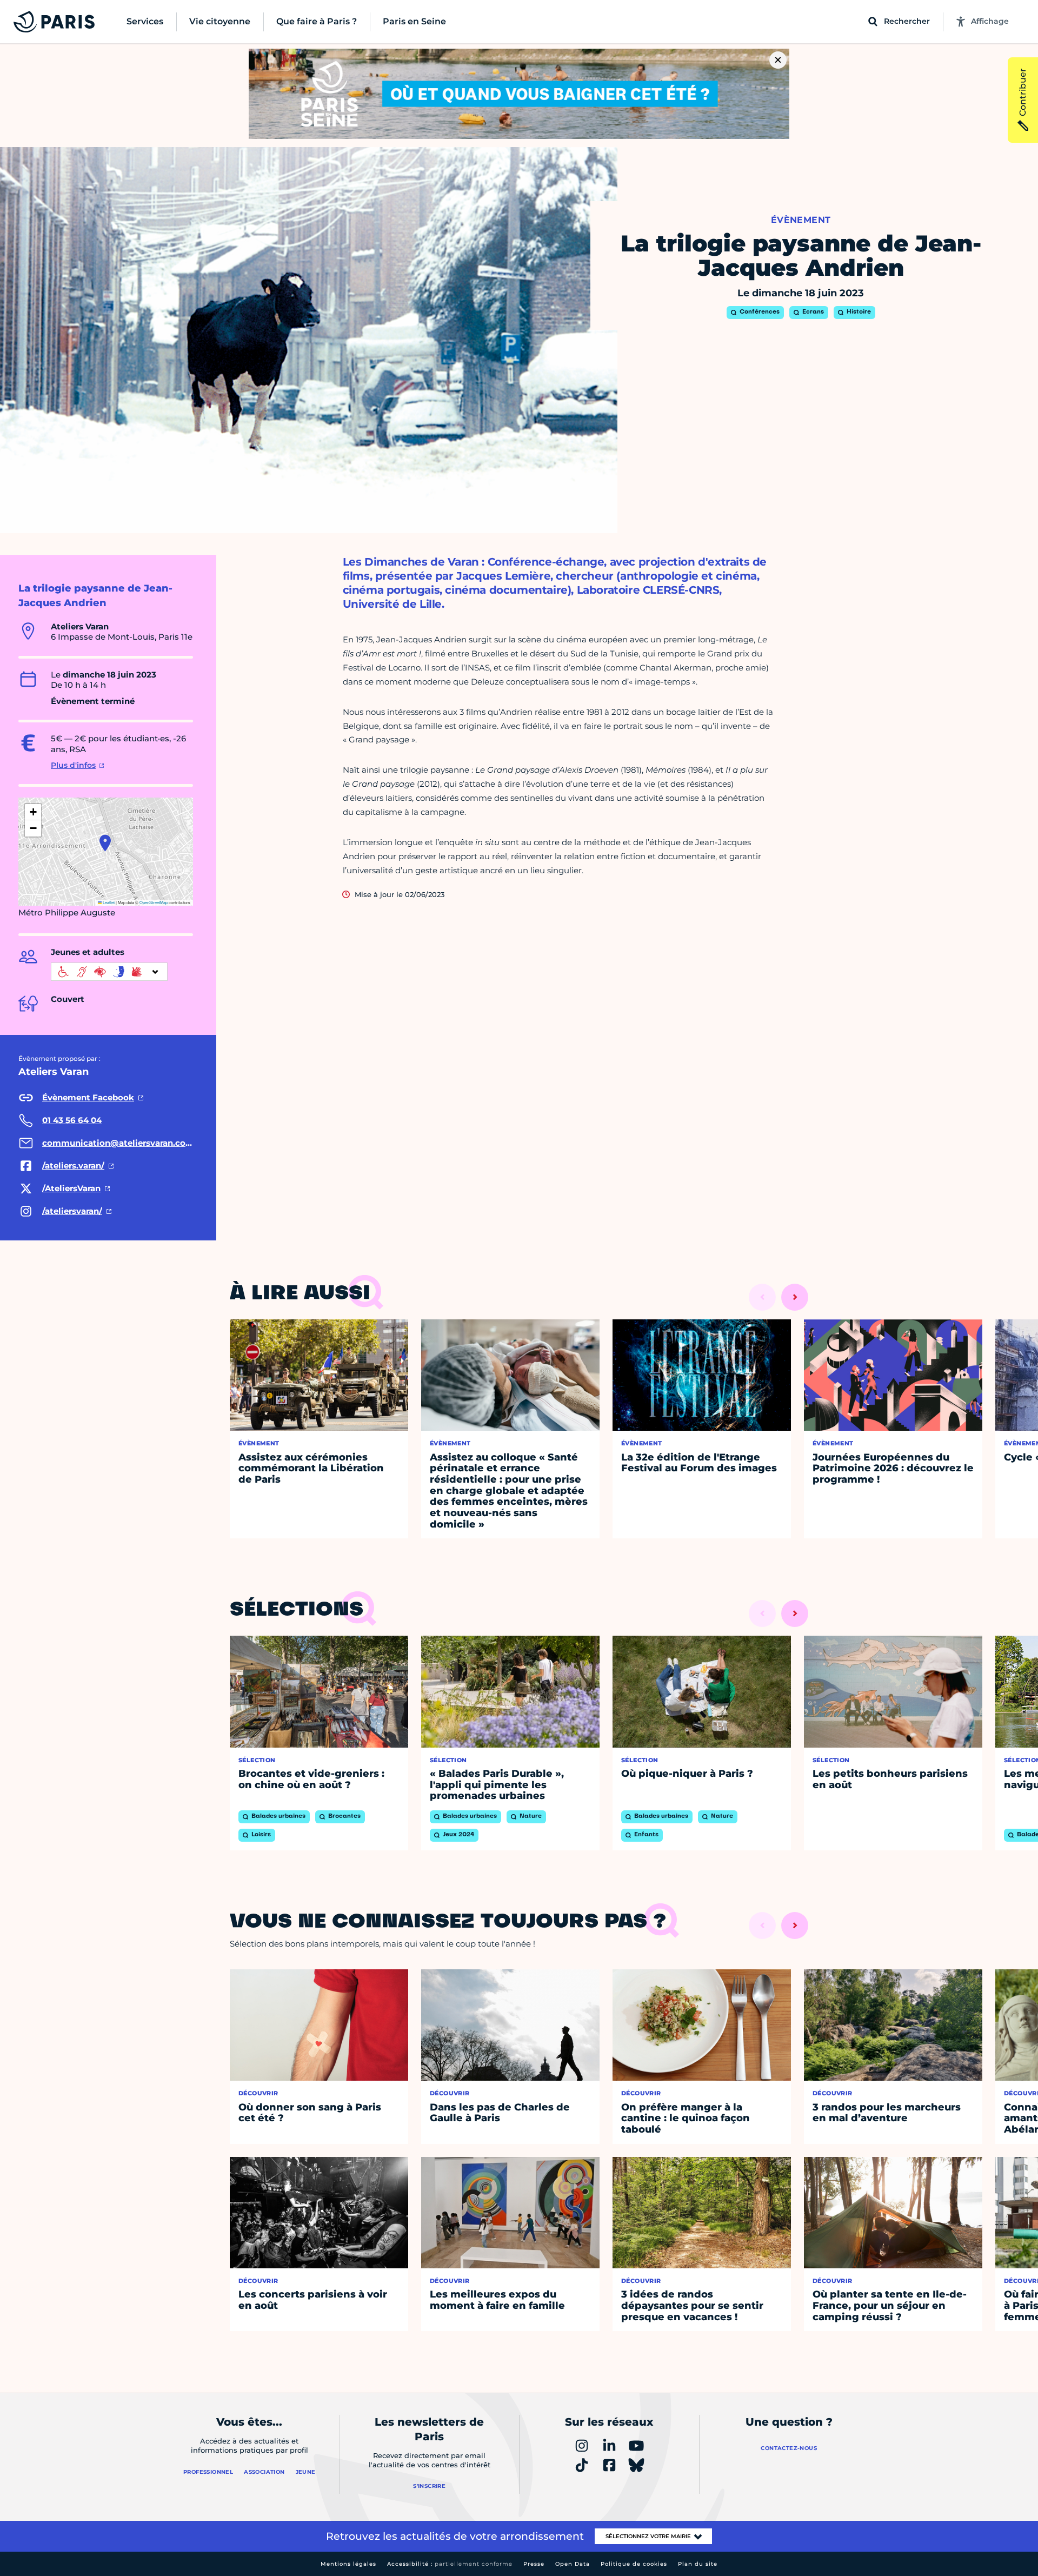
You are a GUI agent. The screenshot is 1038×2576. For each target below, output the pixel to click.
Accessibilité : (450, 2564)
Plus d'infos (73, 765)
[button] (105, 843)
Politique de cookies (634, 2564)
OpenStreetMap (154, 902)
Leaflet (108, 902)
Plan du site (698, 2564)
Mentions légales (348, 2564)
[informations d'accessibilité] (109, 972)
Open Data (573, 2564)
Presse (534, 2564)
